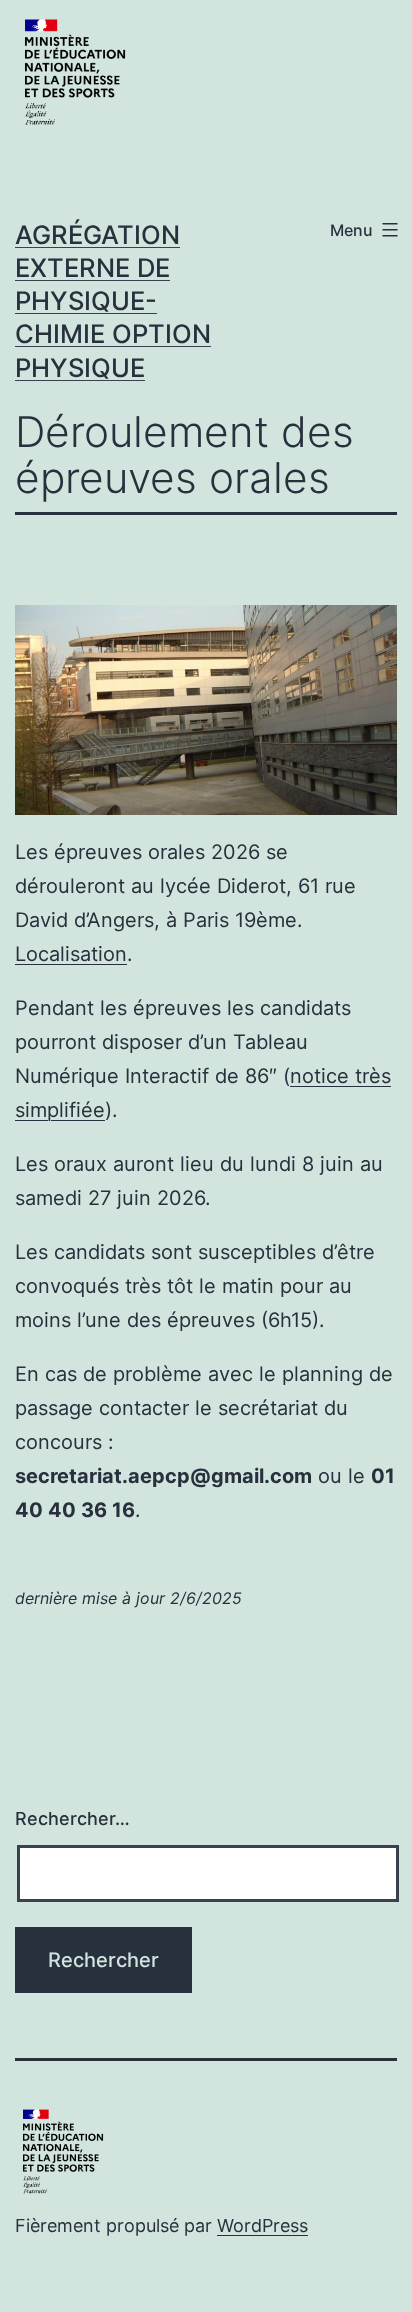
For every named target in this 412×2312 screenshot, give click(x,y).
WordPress (262, 2225)
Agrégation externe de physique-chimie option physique (113, 301)
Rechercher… (72, 1818)
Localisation (71, 954)
